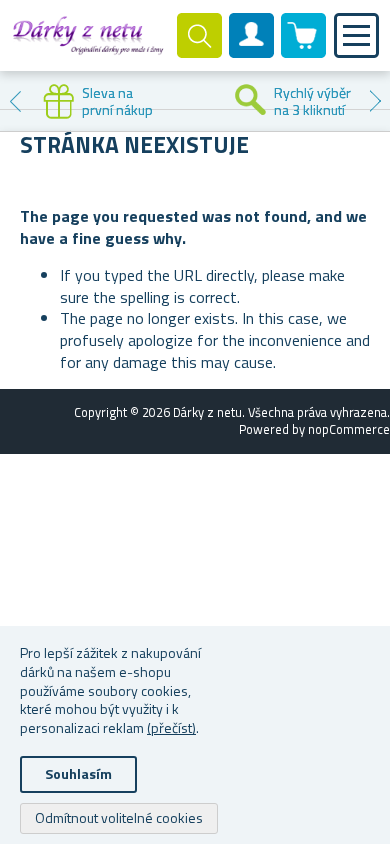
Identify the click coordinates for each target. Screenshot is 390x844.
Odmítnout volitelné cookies (119, 817)
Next (375, 101)
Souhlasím (78, 773)
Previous (15, 101)
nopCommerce (349, 429)
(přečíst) (171, 727)
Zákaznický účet (252, 52)
